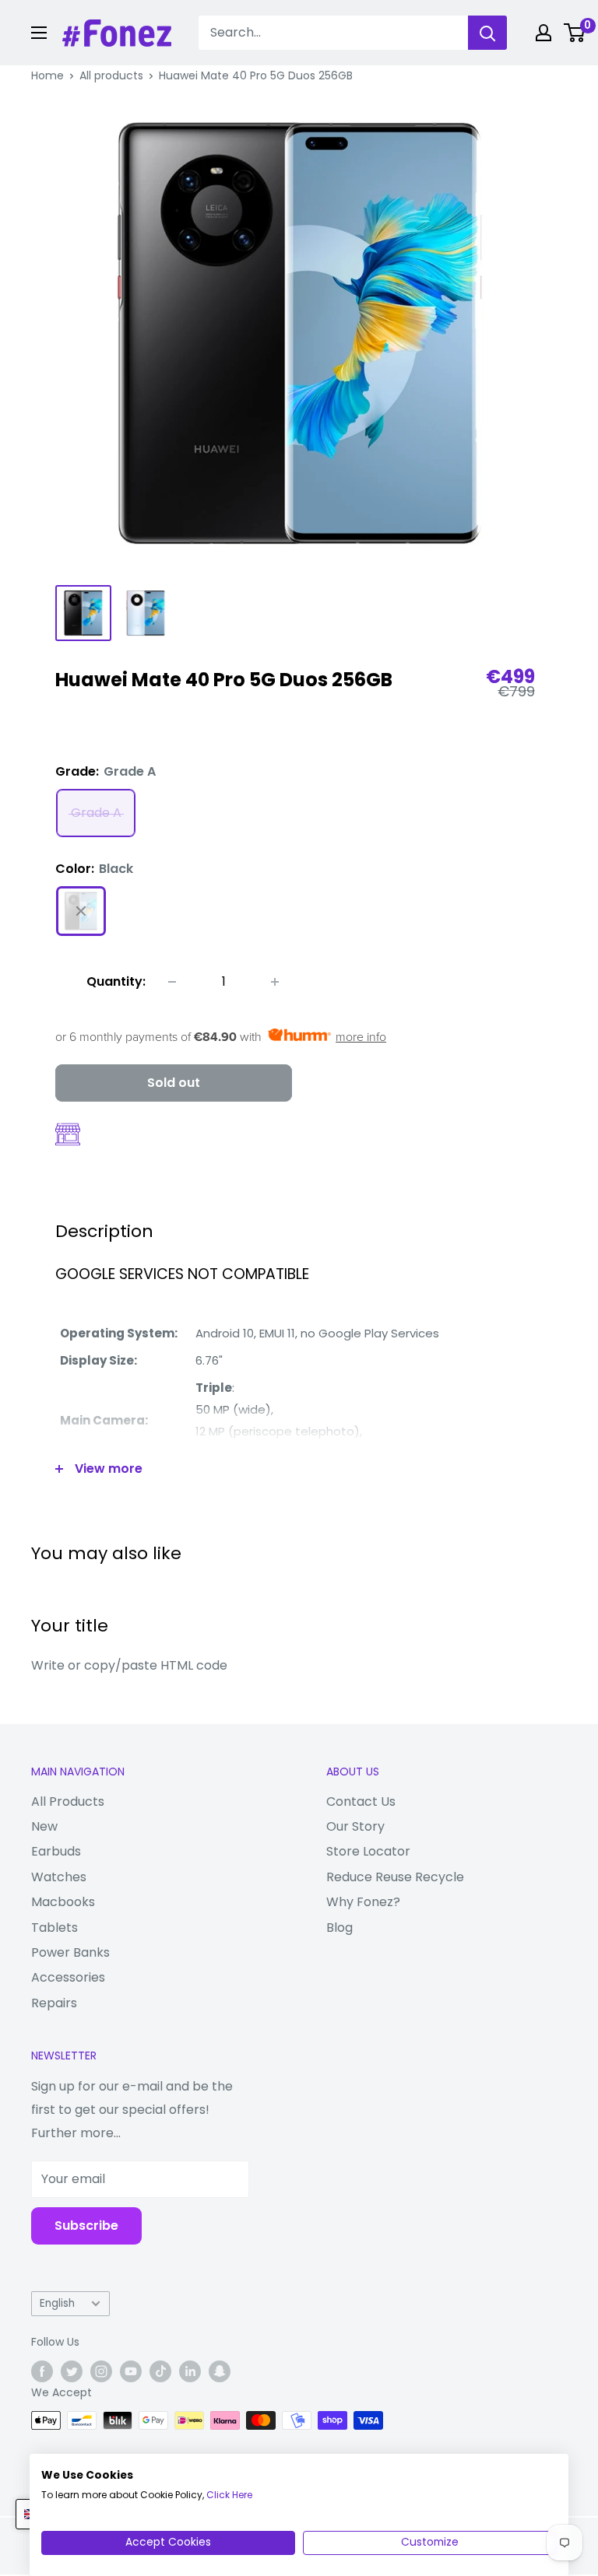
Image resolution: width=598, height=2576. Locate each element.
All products (111, 75)
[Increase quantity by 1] (275, 982)
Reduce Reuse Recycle (395, 1877)
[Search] (487, 33)
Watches (59, 1877)
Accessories (68, 1977)
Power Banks (70, 1952)
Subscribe (86, 2226)
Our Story (355, 1826)
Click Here (229, 2495)
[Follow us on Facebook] (42, 2371)
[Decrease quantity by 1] (172, 982)
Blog (339, 1928)
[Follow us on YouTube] (131, 2371)
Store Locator (368, 1851)
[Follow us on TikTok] (160, 2371)
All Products (68, 1801)
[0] (575, 33)
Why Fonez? (363, 1902)
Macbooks (63, 1902)
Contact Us (361, 1801)
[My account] (543, 33)
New (44, 1826)
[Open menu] (39, 33)
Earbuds (56, 1851)
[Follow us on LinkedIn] (190, 2371)
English (57, 2303)
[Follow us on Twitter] (72, 2371)
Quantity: (116, 981)
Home (47, 75)
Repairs (54, 2003)
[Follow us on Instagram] (101, 2371)
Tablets (55, 1928)
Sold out (174, 1083)
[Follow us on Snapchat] (220, 2371)
